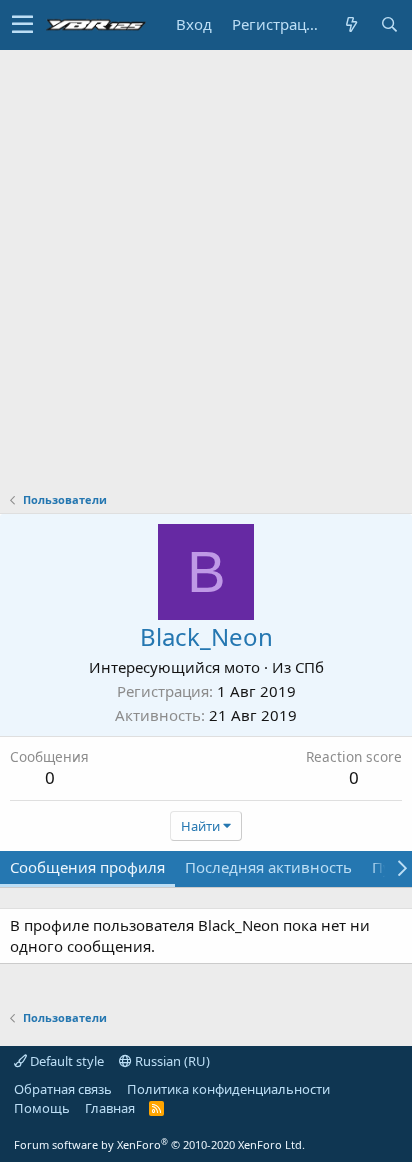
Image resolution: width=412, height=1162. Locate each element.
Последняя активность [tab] (268, 867)
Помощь (42, 1108)
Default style (65, 1061)
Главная (110, 1108)
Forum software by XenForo (159, 1144)
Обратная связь (63, 1089)
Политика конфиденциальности (228, 1089)
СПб (309, 667)
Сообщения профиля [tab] (87, 867)
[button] (22, 25)
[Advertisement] (206, 266)
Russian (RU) (171, 1061)
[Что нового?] (351, 24)
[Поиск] (389, 24)
